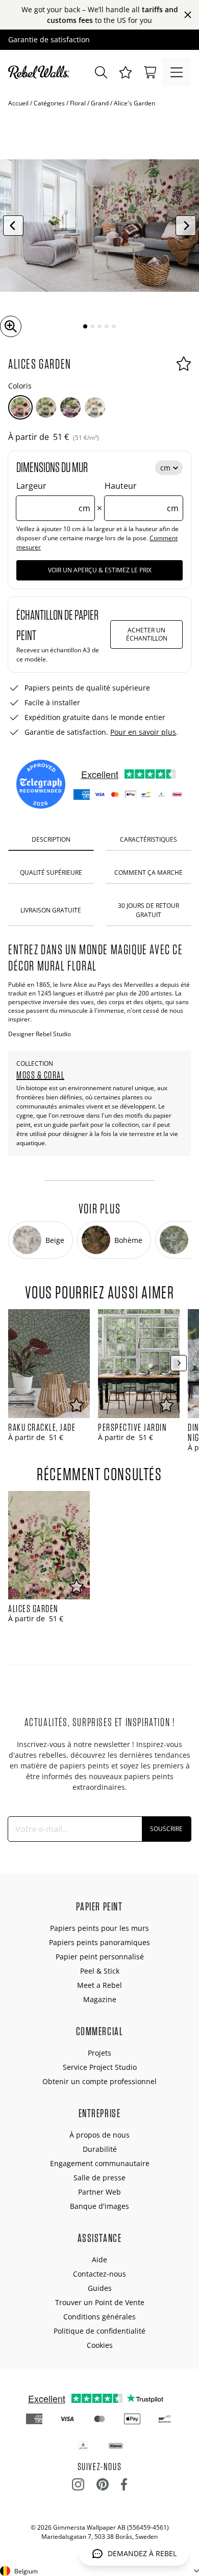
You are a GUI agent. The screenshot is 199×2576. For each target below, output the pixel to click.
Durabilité (100, 2149)
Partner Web (99, 2192)
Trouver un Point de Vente (100, 2302)
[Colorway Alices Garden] (20, 407)
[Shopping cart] (150, 72)
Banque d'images (99, 2206)
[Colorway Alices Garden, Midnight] (70, 407)
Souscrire (166, 1829)
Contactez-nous (99, 2274)
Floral (78, 103)
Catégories (49, 103)
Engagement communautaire (100, 2163)
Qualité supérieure (51, 872)
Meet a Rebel (99, 1985)
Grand (100, 103)
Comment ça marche (148, 872)
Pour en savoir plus (143, 732)
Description (51, 839)
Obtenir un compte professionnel (99, 2081)
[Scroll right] (179, 1363)
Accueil (18, 103)
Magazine (100, 1999)
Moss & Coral (40, 1075)
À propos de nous (99, 2135)
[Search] (101, 72)
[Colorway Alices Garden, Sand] (95, 407)
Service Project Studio (100, 2067)
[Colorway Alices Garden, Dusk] (46, 407)
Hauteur (142, 497)
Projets (99, 2053)
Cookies (100, 2345)
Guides (100, 2288)
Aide (99, 2260)
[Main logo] (41, 72)
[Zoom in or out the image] (11, 326)
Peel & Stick (100, 1971)
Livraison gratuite (51, 910)
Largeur (53, 497)
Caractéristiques (148, 839)
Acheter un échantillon (147, 634)
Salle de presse (99, 2178)
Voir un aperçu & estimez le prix (100, 570)
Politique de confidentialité (99, 2331)
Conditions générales (99, 2317)
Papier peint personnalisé (100, 1957)
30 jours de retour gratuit (148, 910)
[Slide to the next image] (186, 226)
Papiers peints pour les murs (99, 1928)
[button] (126, 72)
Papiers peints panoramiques (99, 1942)
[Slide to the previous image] (13, 226)
